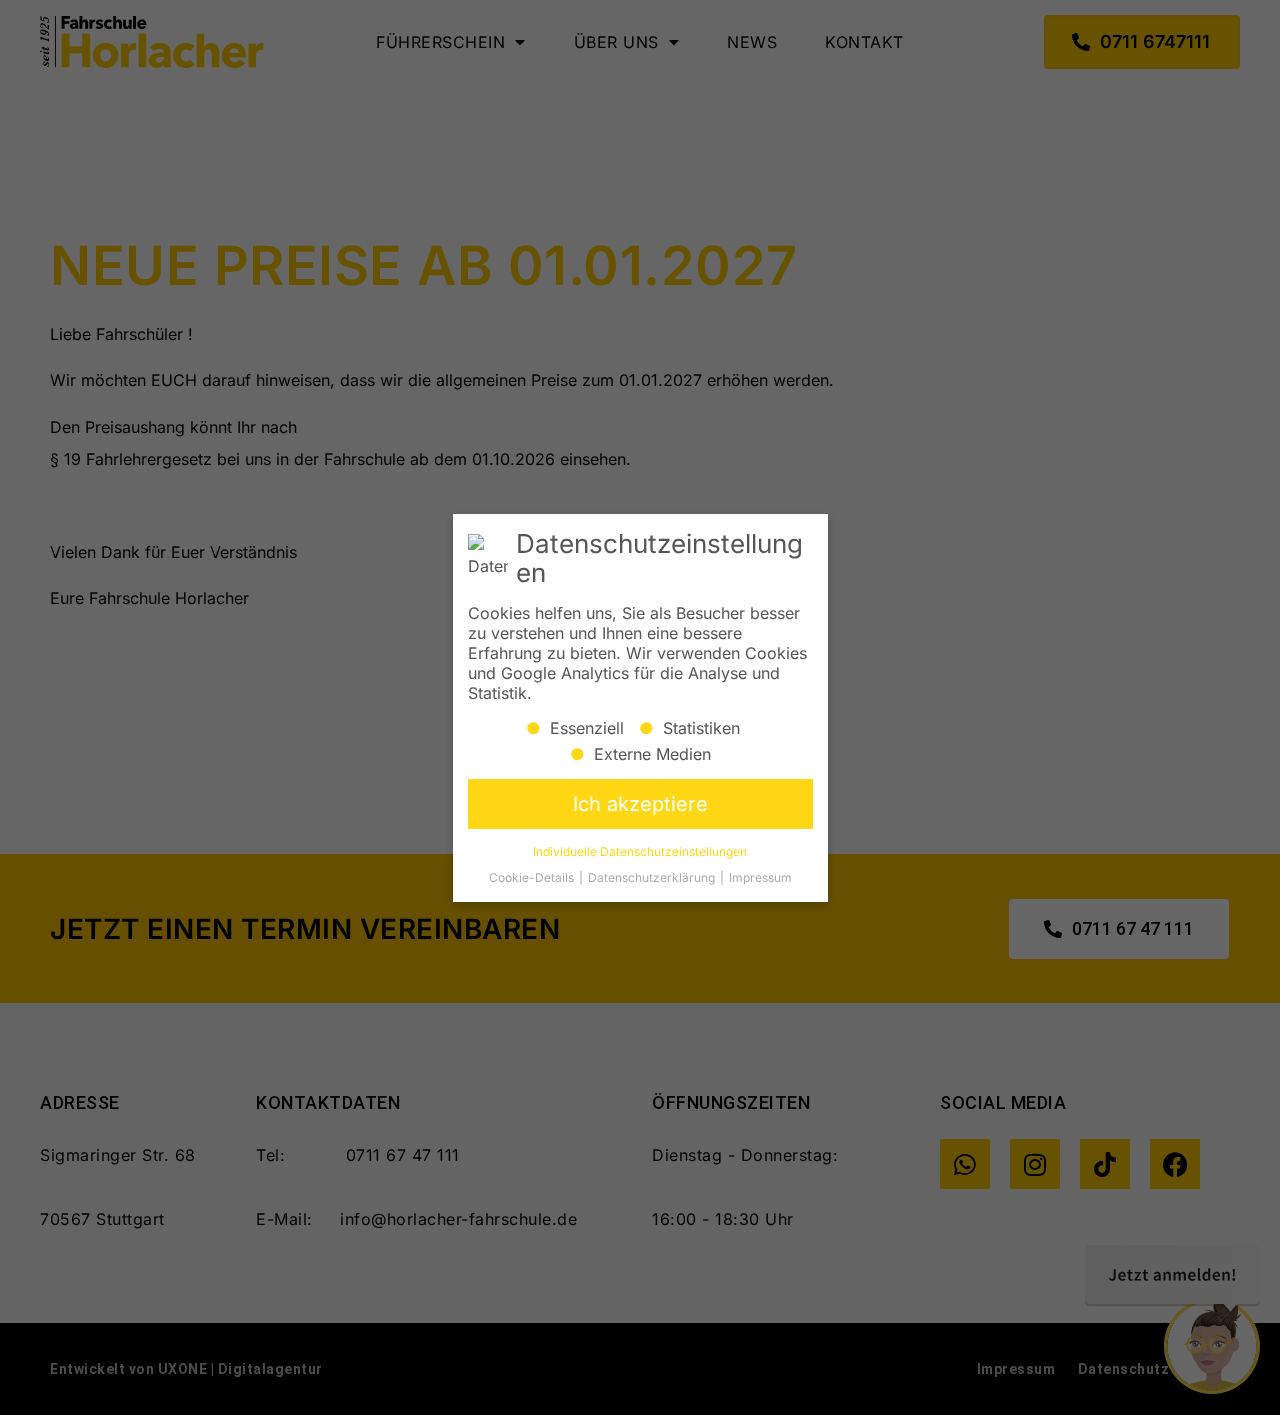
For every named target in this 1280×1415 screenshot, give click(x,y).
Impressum (760, 876)
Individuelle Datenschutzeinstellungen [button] (640, 850)
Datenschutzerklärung (653, 876)
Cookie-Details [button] (533, 876)
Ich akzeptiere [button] (640, 803)
